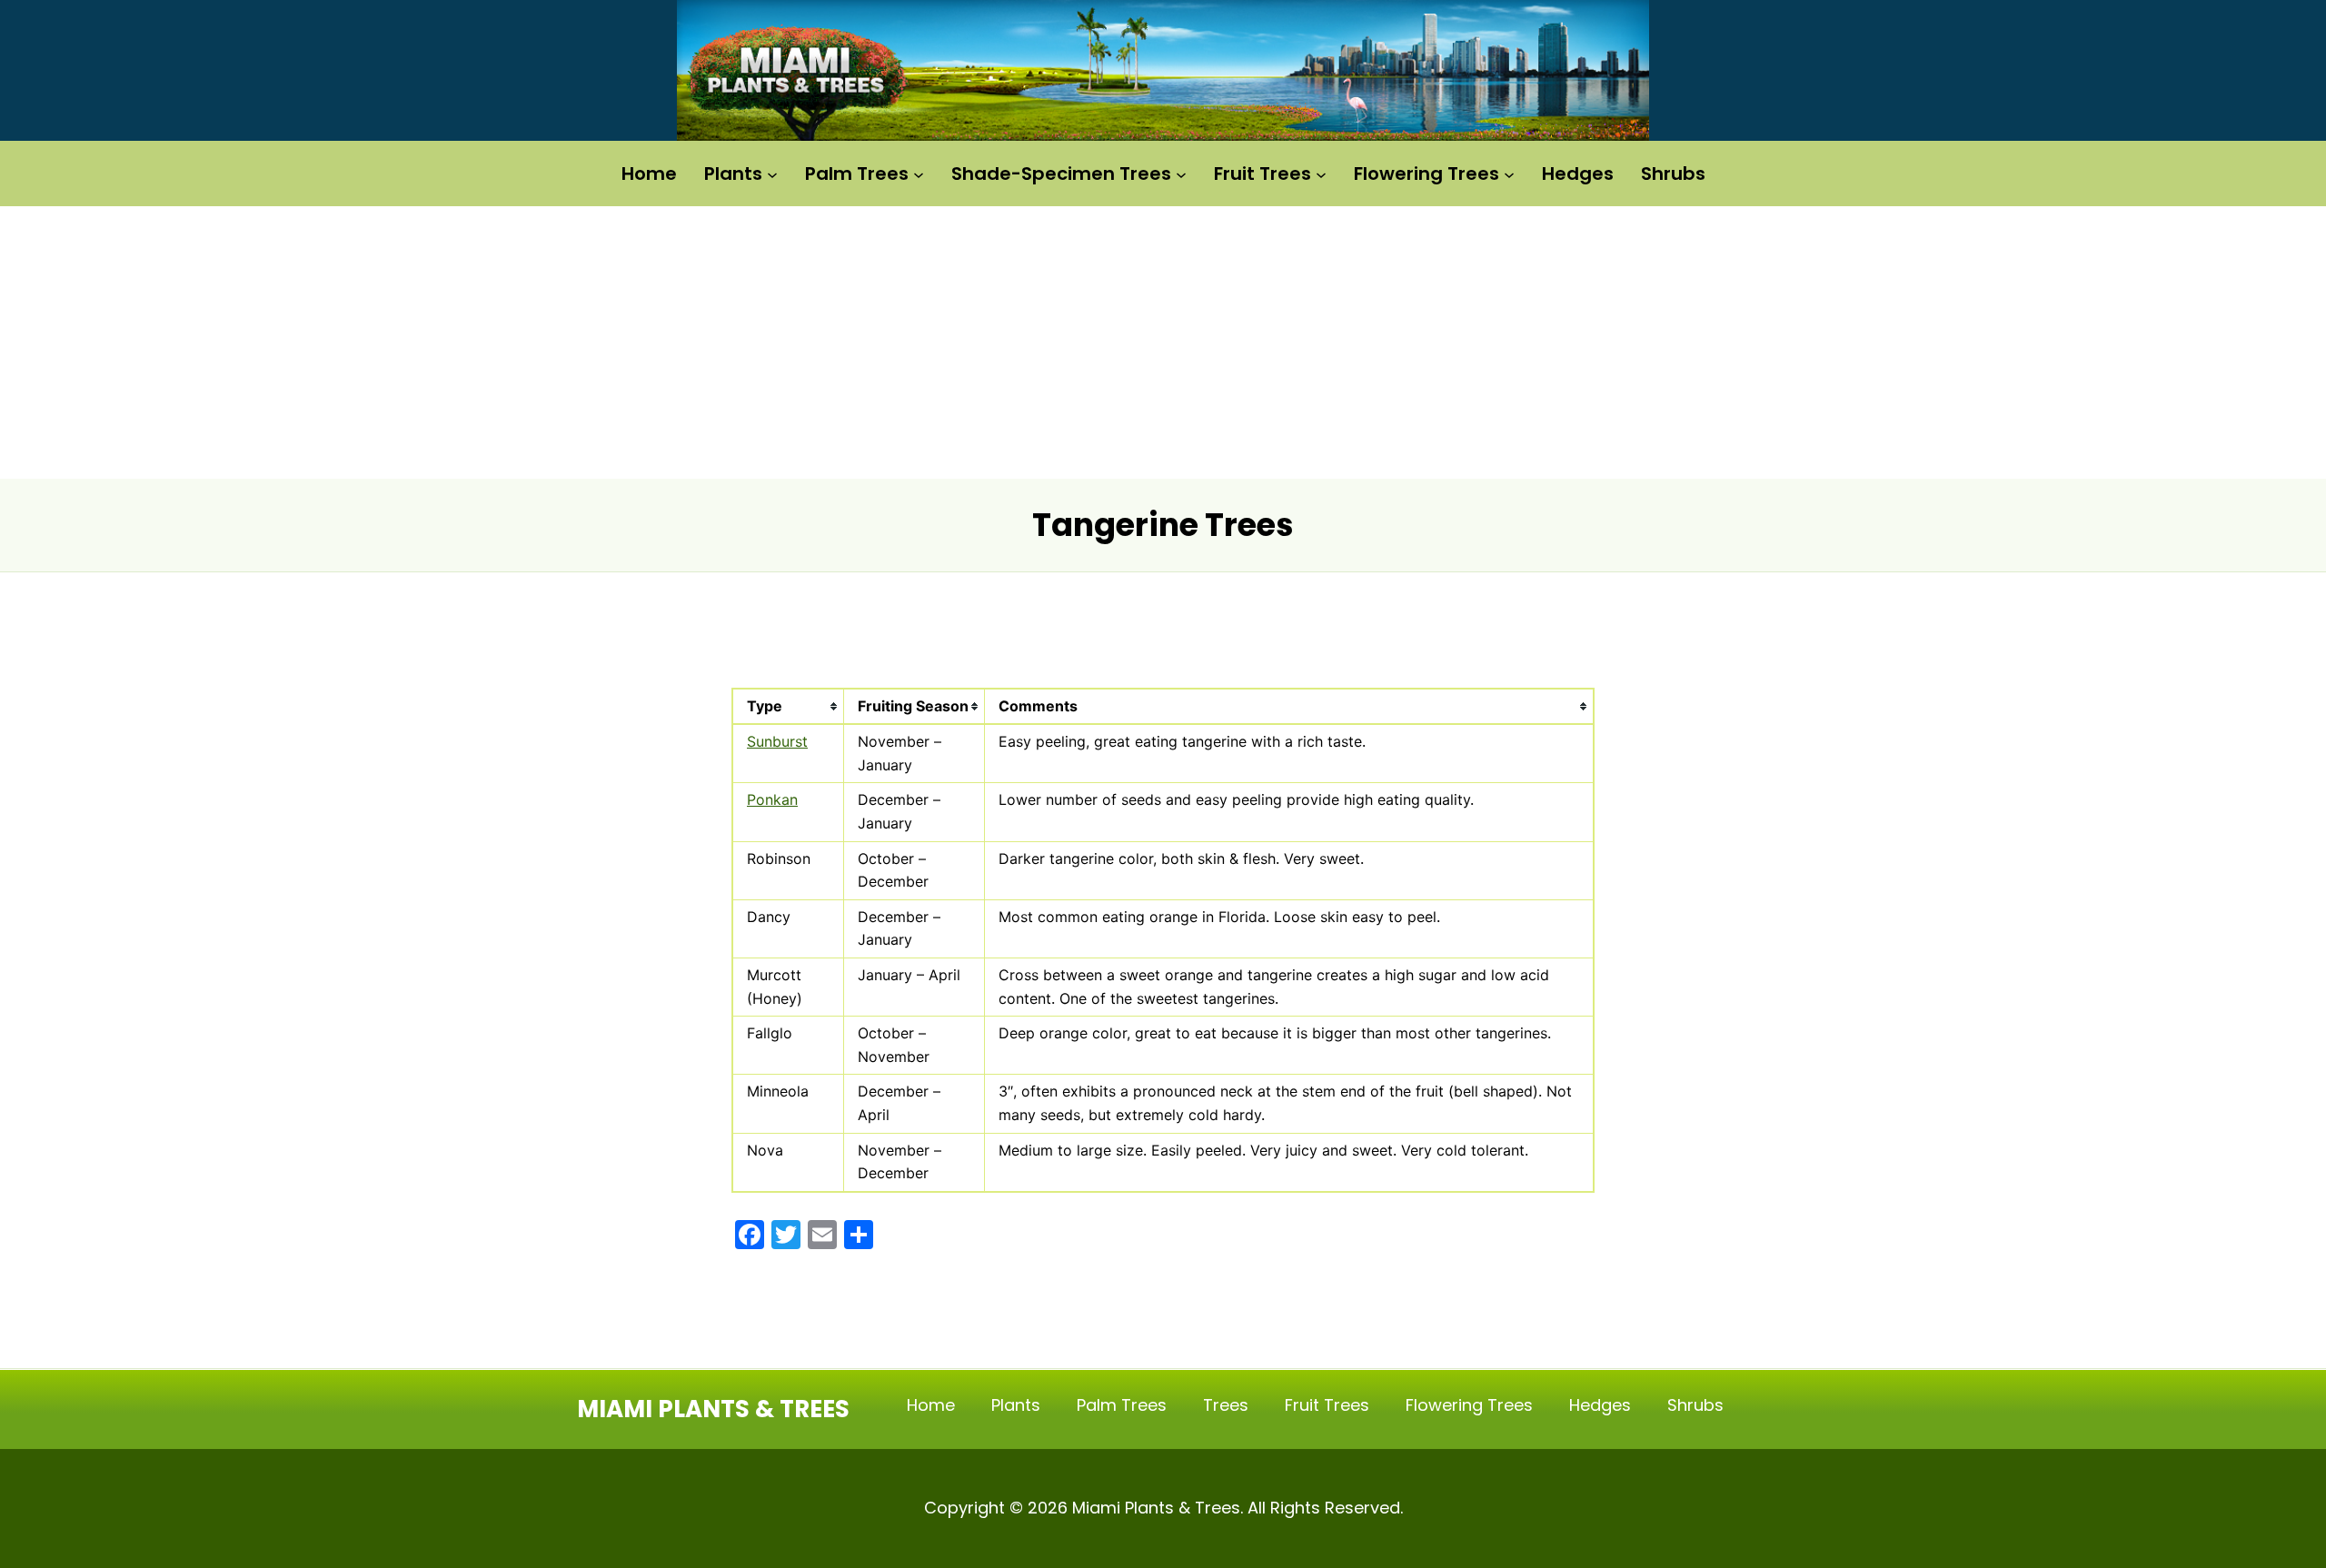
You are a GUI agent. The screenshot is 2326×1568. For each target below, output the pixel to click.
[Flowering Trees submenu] (1509, 174)
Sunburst (777, 741)
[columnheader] (788, 708)
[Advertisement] (1163, 342)
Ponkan (772, 799)
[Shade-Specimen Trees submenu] (1181, 174)
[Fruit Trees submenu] (1321, 174)
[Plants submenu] (772, 174)
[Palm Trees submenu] (919, 174)
